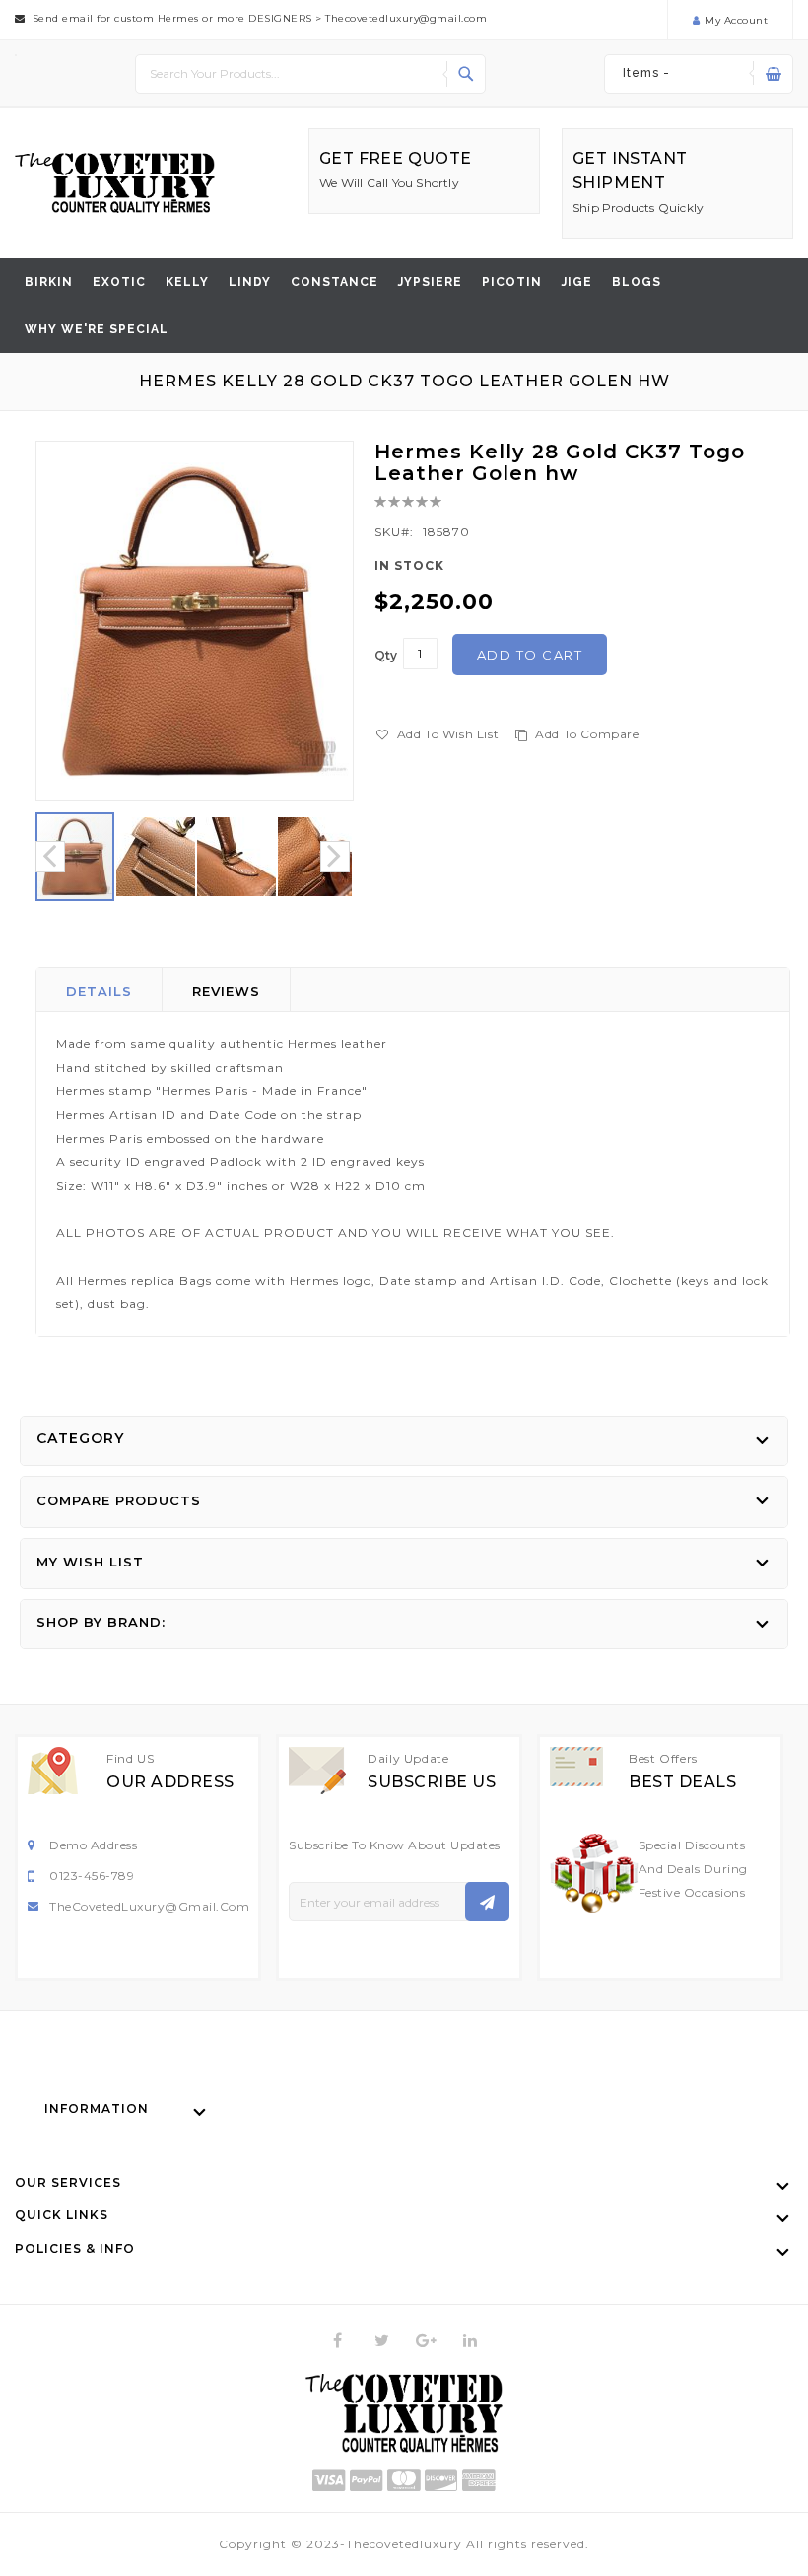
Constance (335, 282)
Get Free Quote (396, 158)
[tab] (100, 990)
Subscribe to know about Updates (395, 1845)
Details (99, 991)
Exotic (119, 282)
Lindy (250, 282)
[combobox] (310, 74)
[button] (157, 857)
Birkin (49, 282)
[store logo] (115, 183)
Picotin (512, 282)
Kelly (187, 282)
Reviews (226, 991)
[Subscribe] (487, 1902)
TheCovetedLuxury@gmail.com (149, 1906)
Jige (577, 282)
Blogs (637, 282)
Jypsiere (430, 282)
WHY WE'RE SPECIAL (97, 329)
